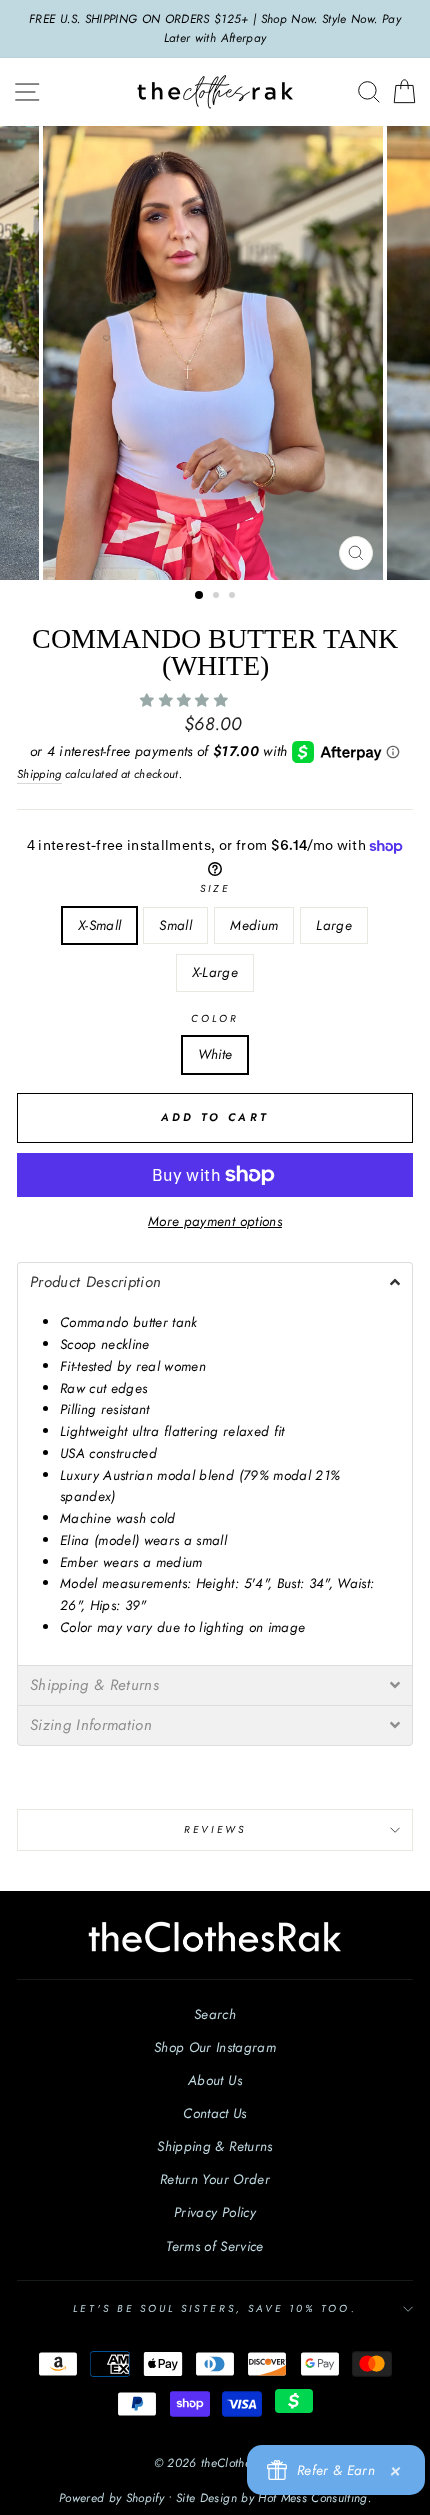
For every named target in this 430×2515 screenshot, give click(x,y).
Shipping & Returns (214, 2146)
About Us (215, 2080)
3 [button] (234, 597)
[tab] (215, 1282)
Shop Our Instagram (215, 2047)
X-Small (99, 925)
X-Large (215, 972)
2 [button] (218, 597)
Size (214, 888)
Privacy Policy (215, 2212)
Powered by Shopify (111, 2498)
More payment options (215, 1221)
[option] (215, 29)
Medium (254, 925)
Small (175, 925)
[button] (186, 700)
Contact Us (214, 2113)
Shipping (39, 774)
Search (215, 2014)
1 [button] (200, 596)
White (215, 1054)
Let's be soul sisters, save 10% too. (214, 2308)
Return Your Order (215, 2179)
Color (215, 1018)
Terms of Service (214, 2246)
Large (334, 925)
